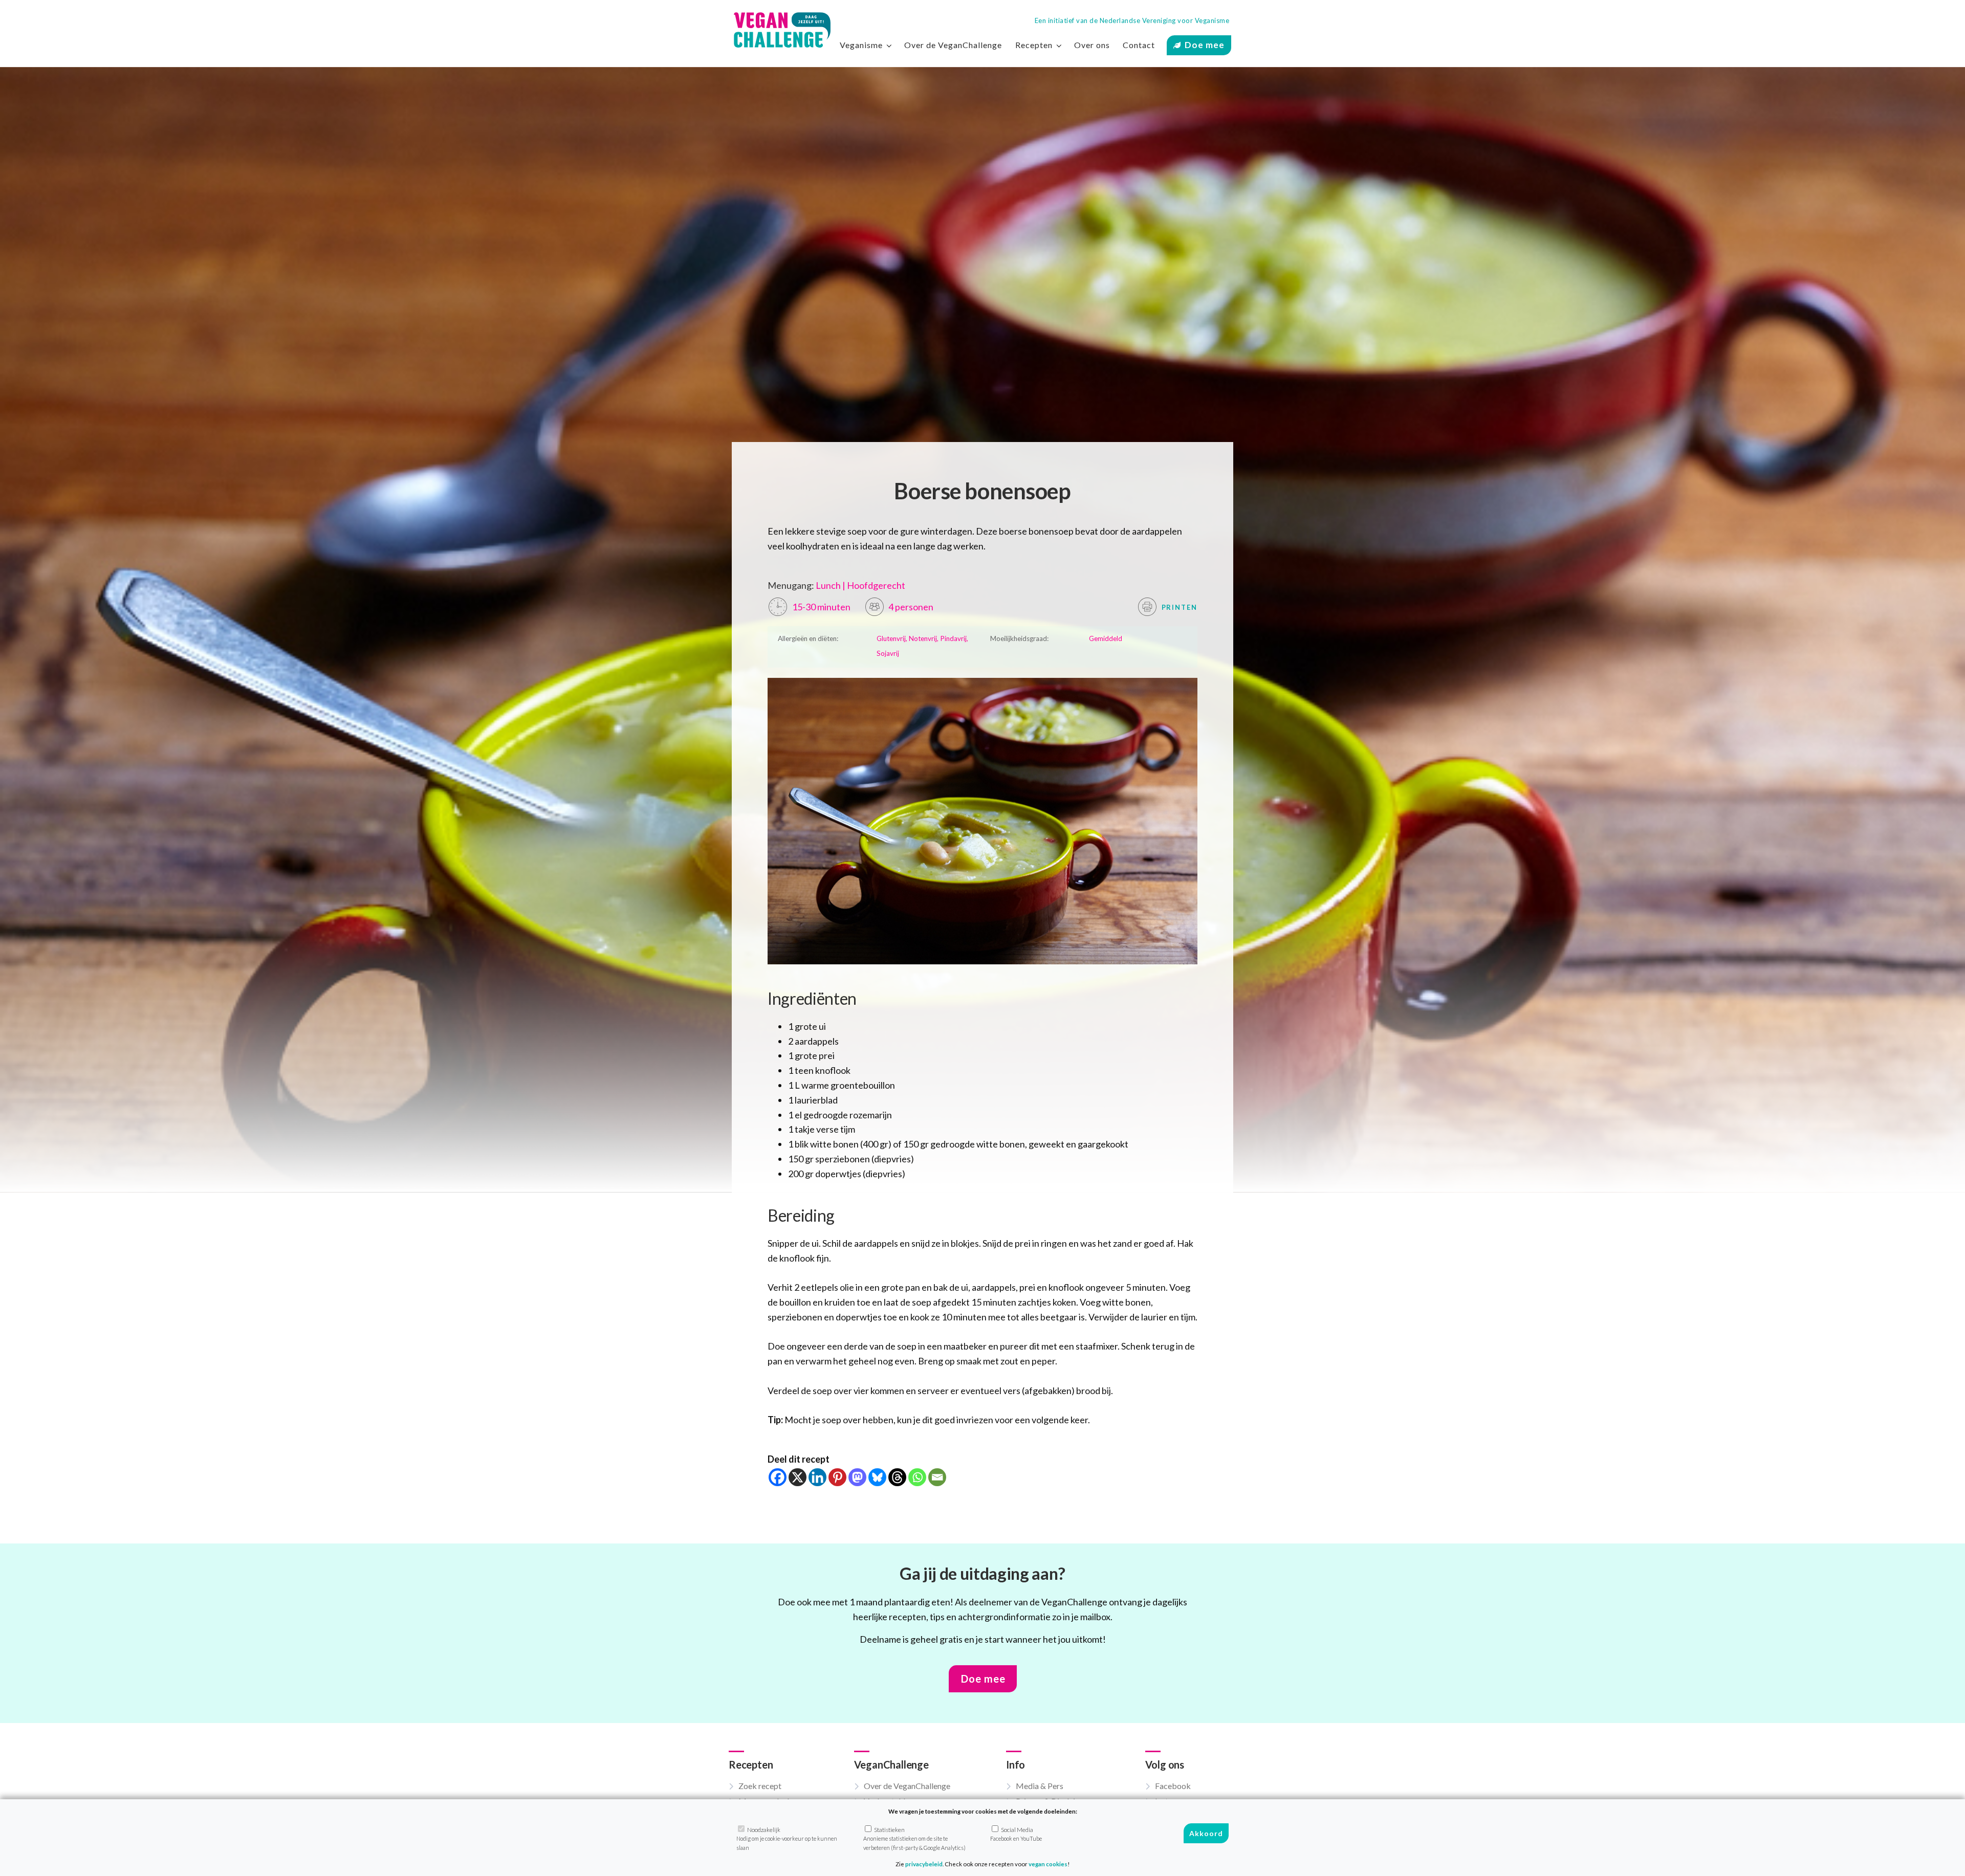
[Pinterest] (837, 1477)
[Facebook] (778, 1477)
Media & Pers (1040, 1786)
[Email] (937, 1477)
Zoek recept (760, 1786)
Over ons (1092, 45)
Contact (1139, 45)
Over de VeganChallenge (953, 45)
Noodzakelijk (787, 1839)
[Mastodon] (857, 1477)
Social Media (1016, 1834)
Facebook (1173, 1786)
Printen (1178, 607)
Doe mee (1205, 45)
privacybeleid (924, 1864)
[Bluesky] (877, 1477)
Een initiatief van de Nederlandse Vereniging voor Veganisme (1132, 20)
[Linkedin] (817, 1477)
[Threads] (897, 1477)
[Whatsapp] (917, 1477)
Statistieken (914, 1839)
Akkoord (1206, 1834)
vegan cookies (1048, 1864)
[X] (798, 1477)
